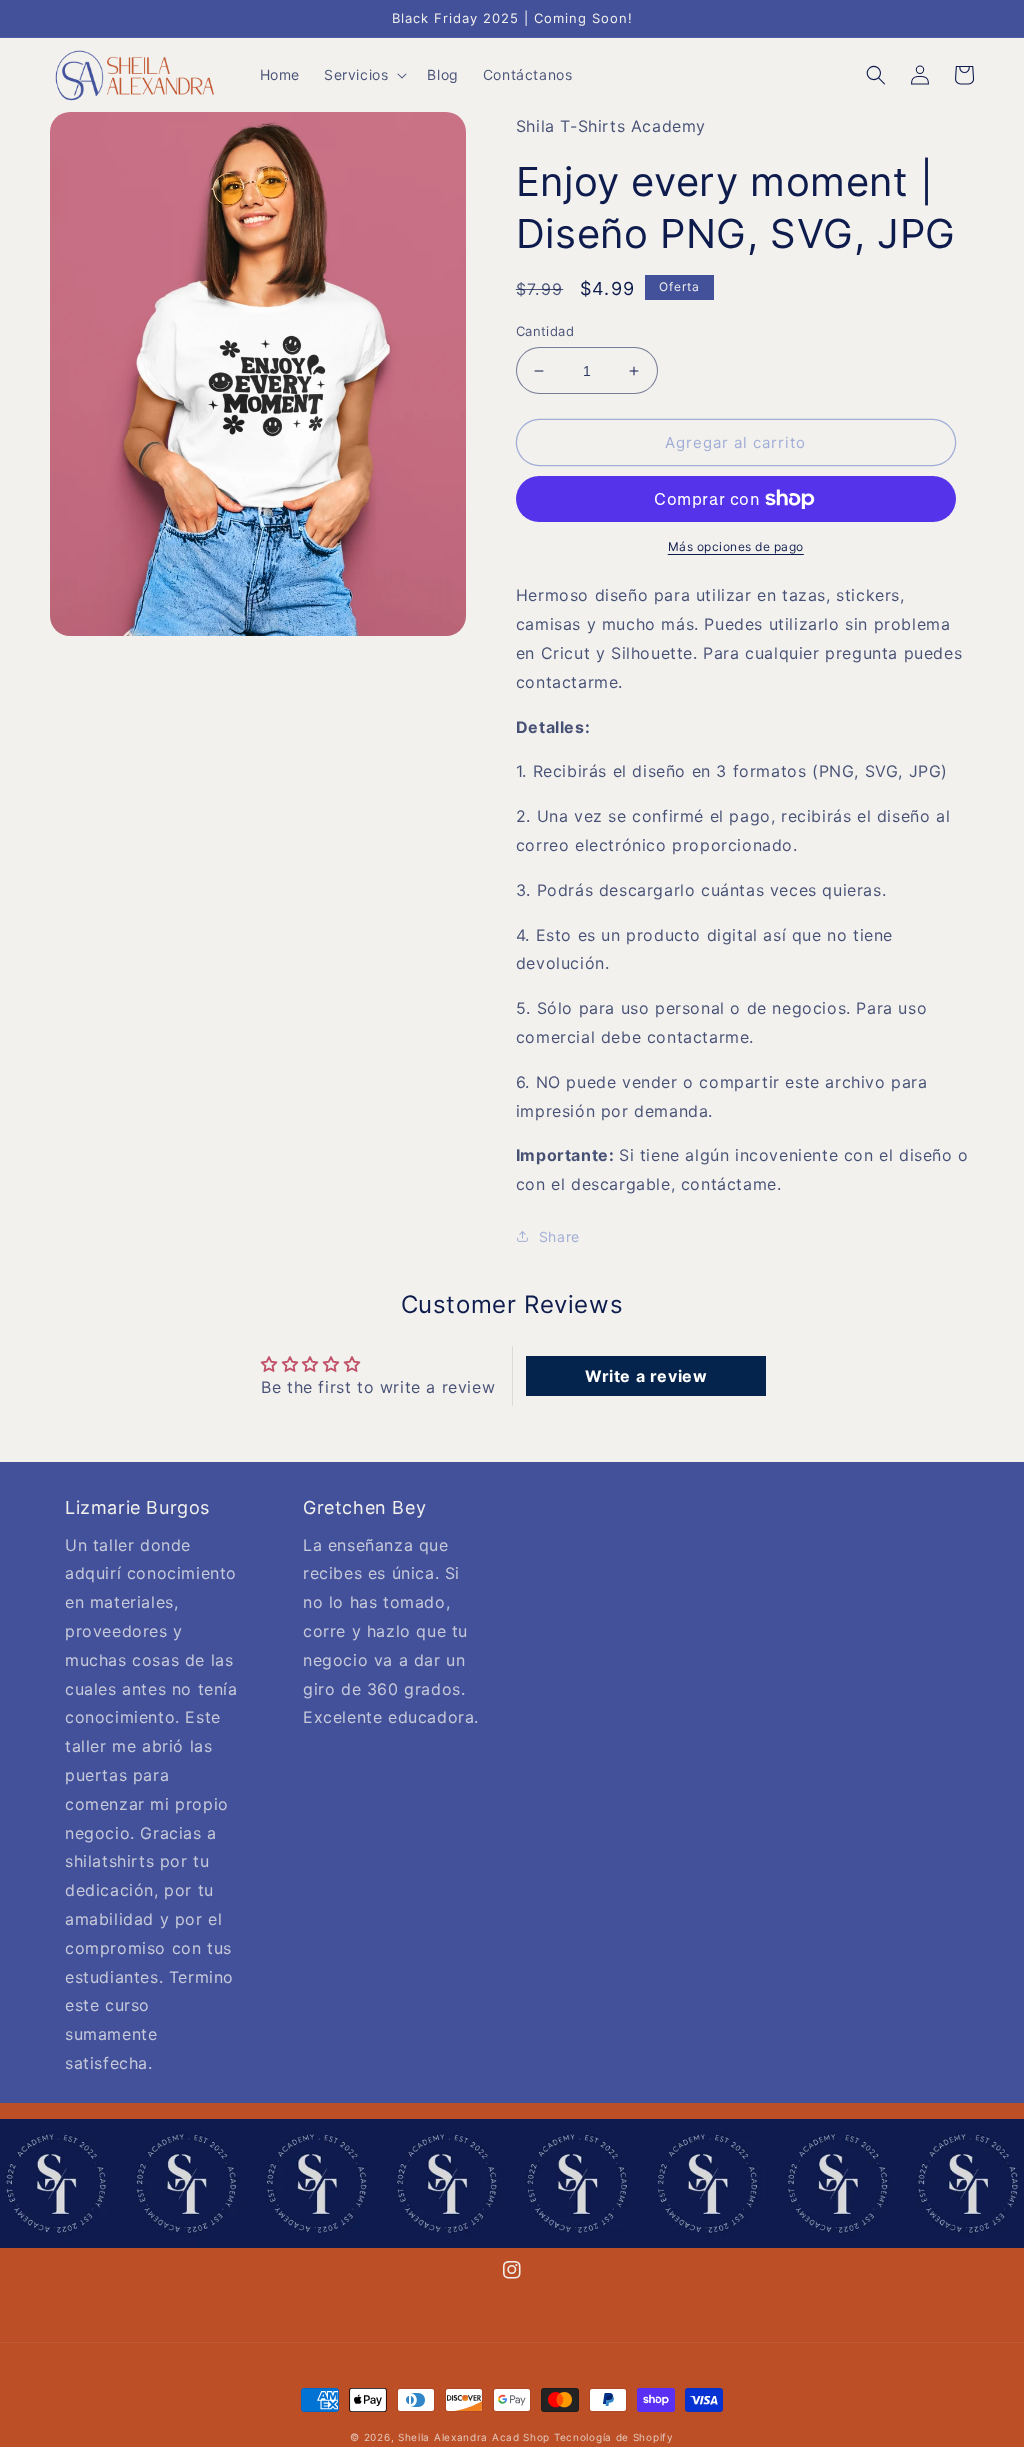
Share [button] (559, 1236)
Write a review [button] (646, 1376)
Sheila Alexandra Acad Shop (474, 2437)
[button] (363, 75)
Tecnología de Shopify (614, 2437)
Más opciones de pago (736, 546)
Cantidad (545, 331)
